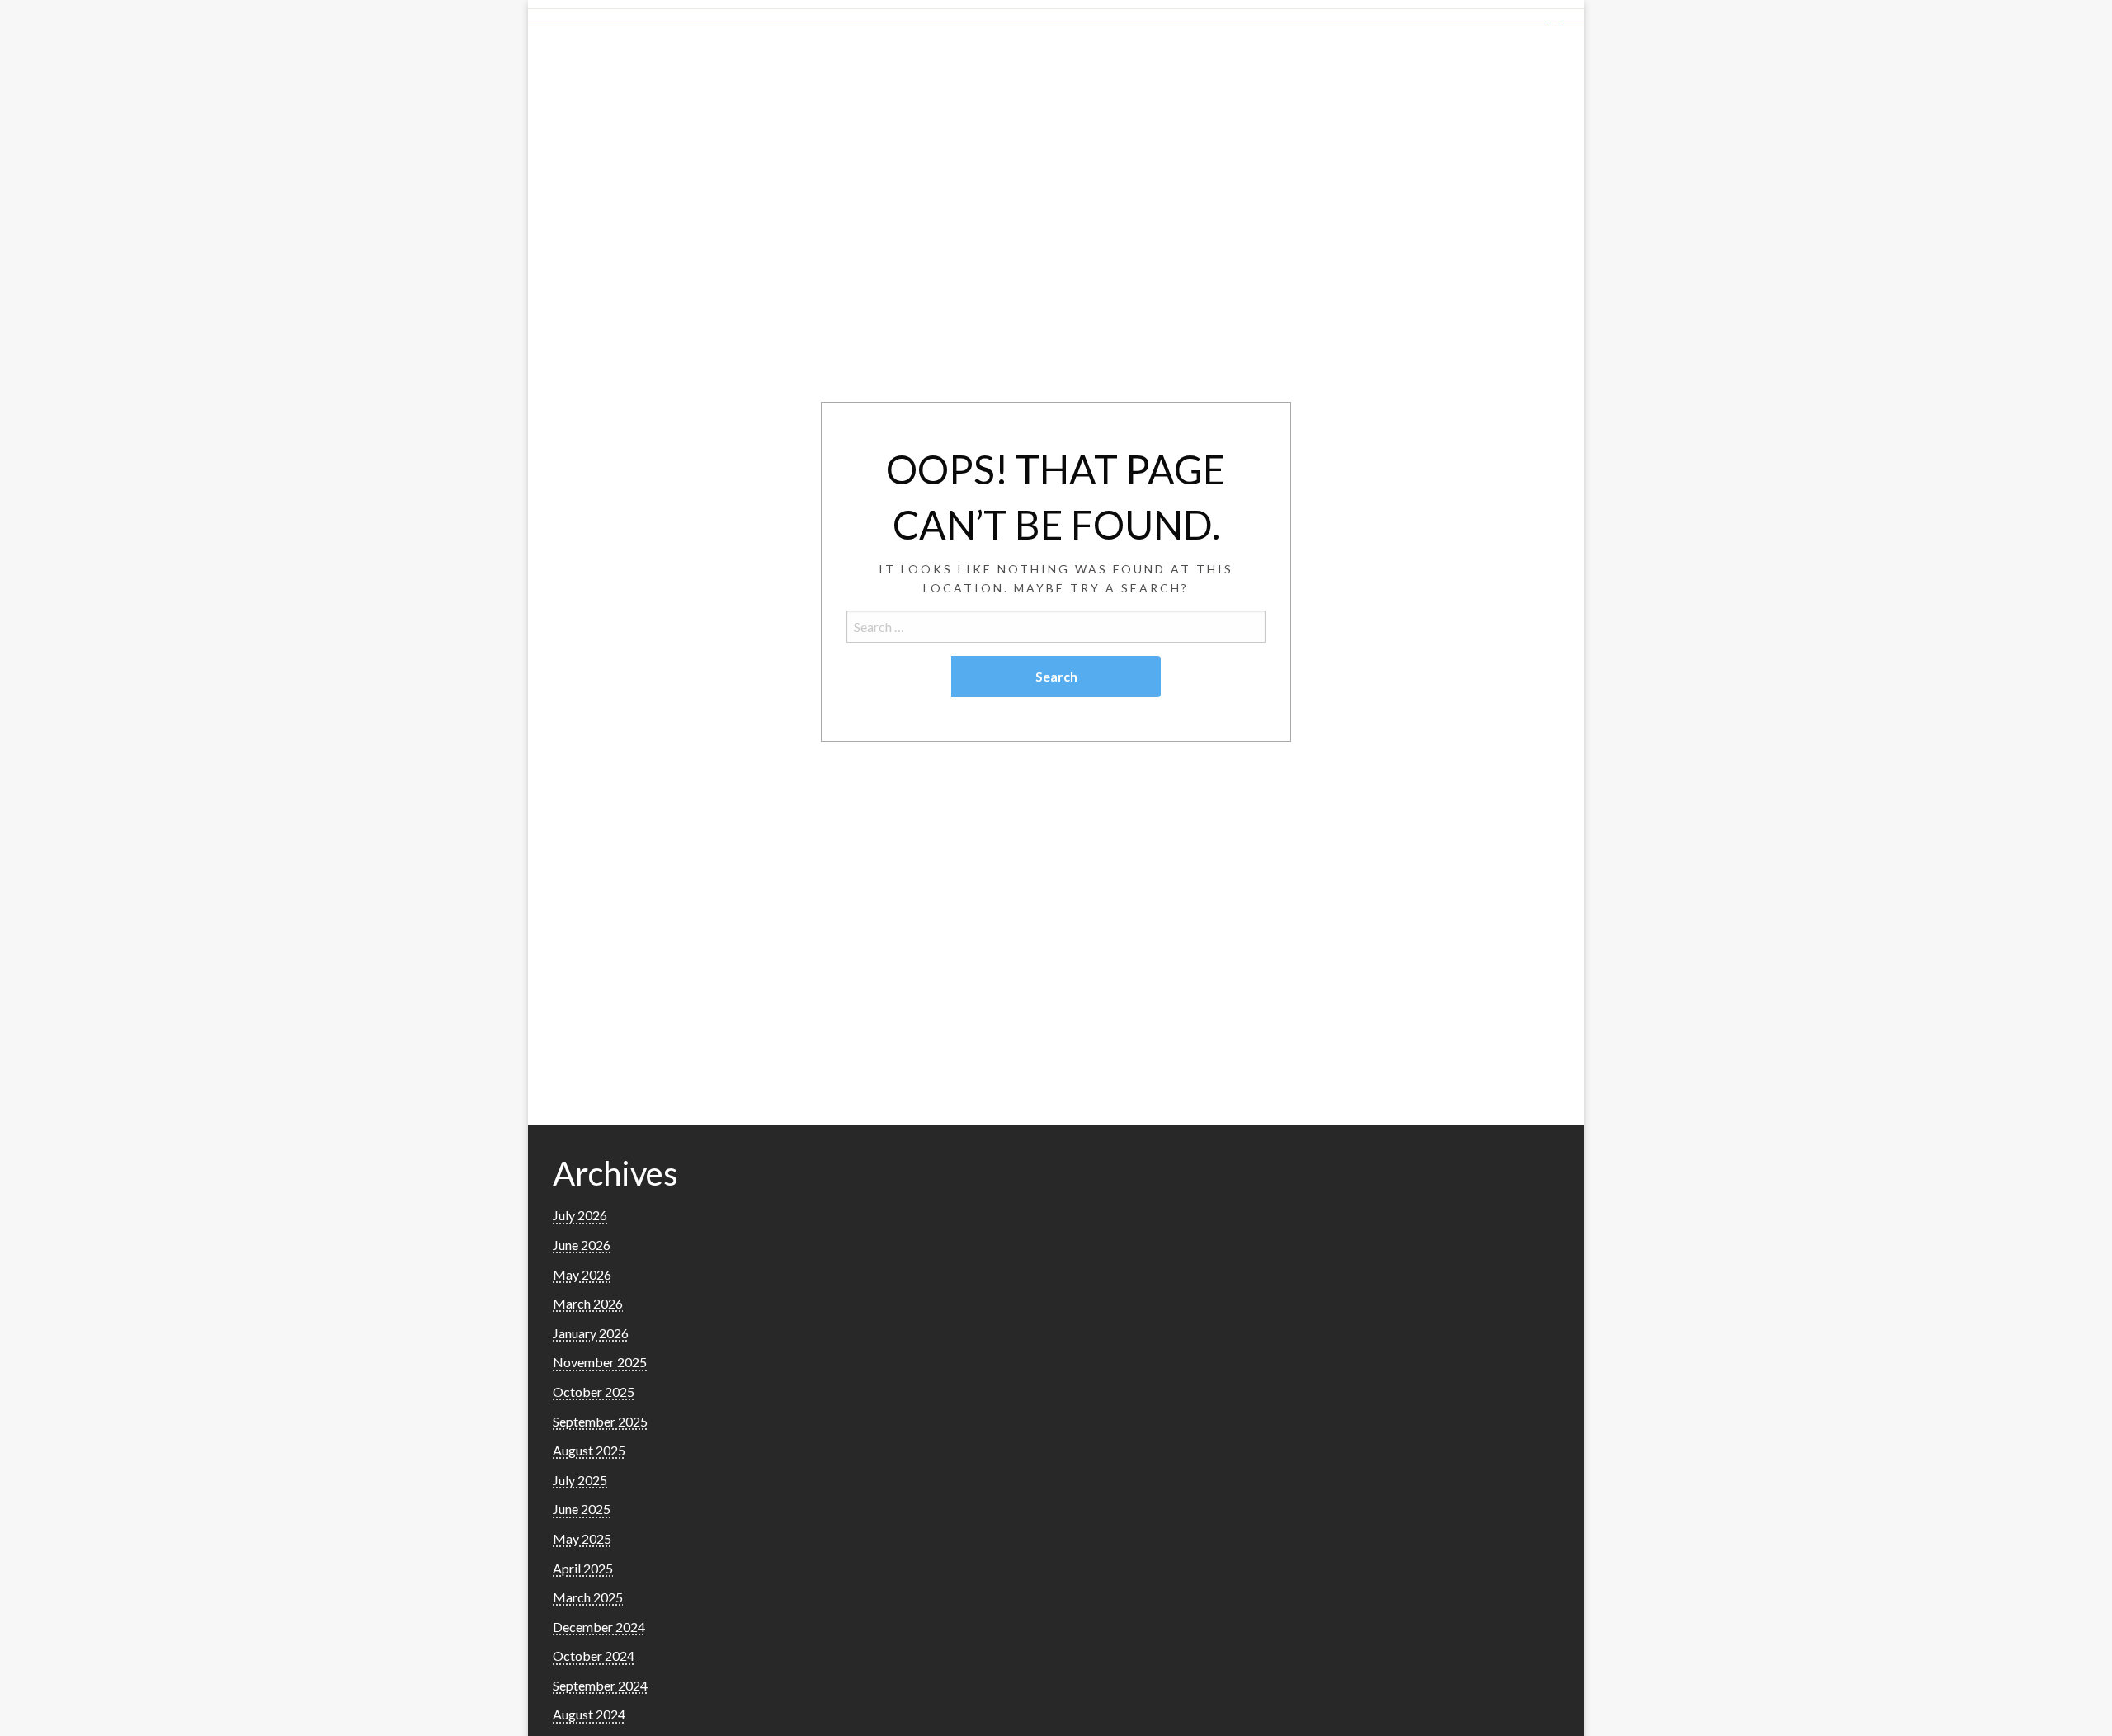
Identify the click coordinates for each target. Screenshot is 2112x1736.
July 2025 (580, 1480)
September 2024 (600, 1685)
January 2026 (591, 1333)
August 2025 (589, 1450)
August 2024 (589, 1714)
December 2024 (599, 1627)
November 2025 (600, 1362)
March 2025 (588, 1597)
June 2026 (582, 1245)
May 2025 (582, 1538)
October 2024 (594, 1656)
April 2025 (583, 1568)
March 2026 (588, 1303)
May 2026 (582, 1274)
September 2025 (600, 1421)
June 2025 (582, 1509)
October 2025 (594, 1392)
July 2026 (580, 1215)
